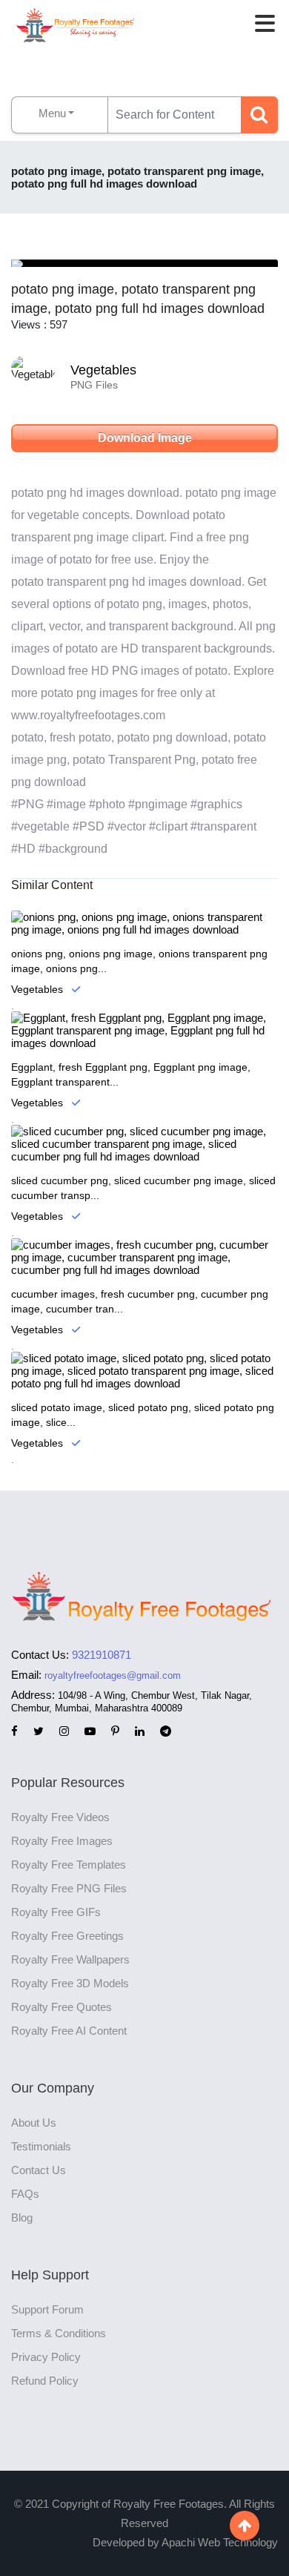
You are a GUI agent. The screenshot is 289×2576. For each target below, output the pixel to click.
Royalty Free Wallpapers (70, 1959)
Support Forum (47, 2309)
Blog (22, 2217)
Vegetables (103, 370)
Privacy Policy (46, 2357)
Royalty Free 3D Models (70, 1983)
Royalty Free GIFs (56, 1912)
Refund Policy (45, 2381)
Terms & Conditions (59, 2333)
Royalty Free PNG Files (69, 1888)
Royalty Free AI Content (69, 2031)
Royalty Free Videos (60, 1817)
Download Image (145, 438)
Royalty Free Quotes (62, 2007)
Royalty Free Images (62, 1841)
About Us (34, 2123)
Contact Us (39, 2170)
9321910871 (102, 1655)
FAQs (25, 2194)
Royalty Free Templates (69, 1865)
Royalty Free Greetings (67, 1936)
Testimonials (41, 2146)
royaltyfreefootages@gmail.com (113, 1675)
